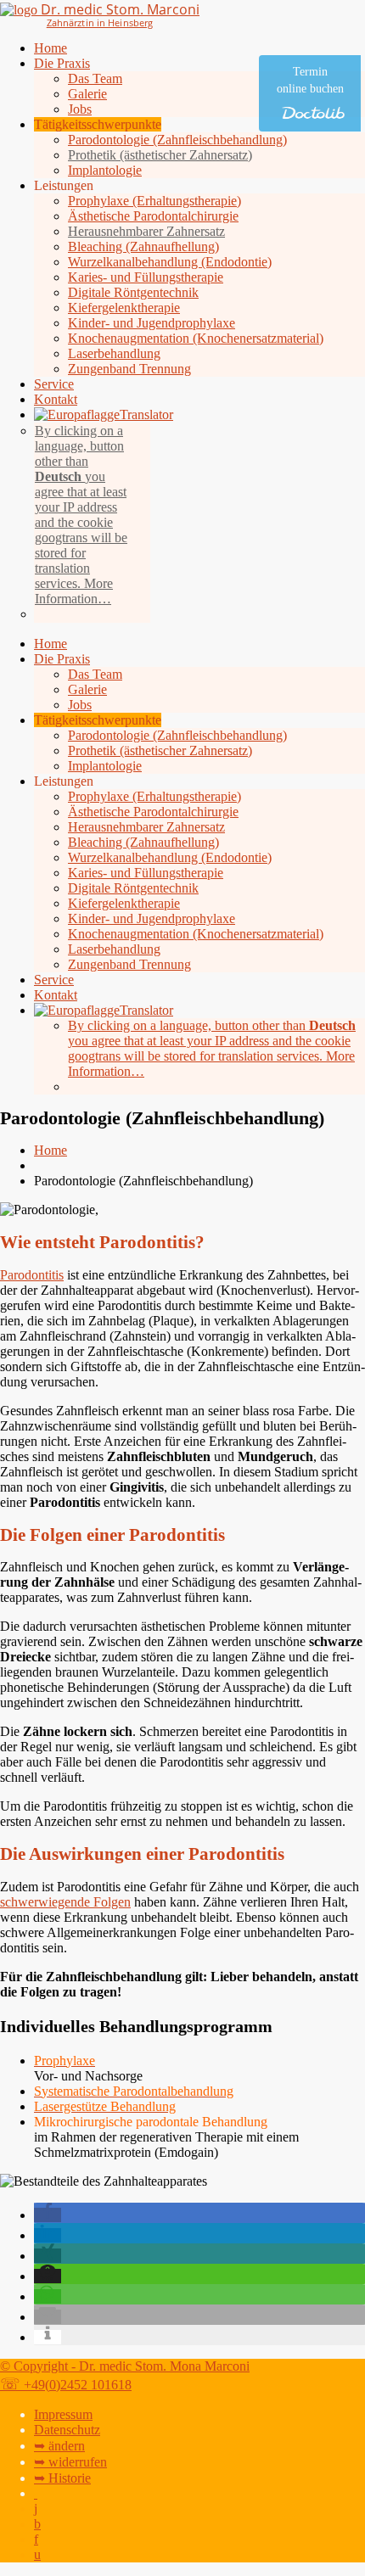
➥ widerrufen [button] (70, 2462)
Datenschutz (67, 2430)
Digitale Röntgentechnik (133, 292)
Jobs (80, 109)
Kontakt (56, 399)
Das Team (95, 78)
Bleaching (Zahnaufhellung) (143, 246)
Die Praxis (62, 63)
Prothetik (160, 155)
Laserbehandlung (114, 353)
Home (51, 48)
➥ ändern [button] (59, 2446)
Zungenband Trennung (129, 369)
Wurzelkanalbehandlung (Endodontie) (170, 262)
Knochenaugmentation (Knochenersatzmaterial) (196, 338)
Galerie (87, 94)
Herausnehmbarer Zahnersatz (146, 231)
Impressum (63, 2414)
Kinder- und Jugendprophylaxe (152, 323)
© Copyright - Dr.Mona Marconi (125, 2366)
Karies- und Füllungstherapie (146, 277)
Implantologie (105, 170)
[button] (48, 2215)
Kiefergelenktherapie (124, 308)
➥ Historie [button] (62, 2478)
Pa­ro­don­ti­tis (32, 1275)
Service (54, 384)
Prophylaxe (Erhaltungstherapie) (154, 201)
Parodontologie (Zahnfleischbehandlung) (177, 140)
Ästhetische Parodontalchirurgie (153, 216)
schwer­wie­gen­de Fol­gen (65, 1902)
